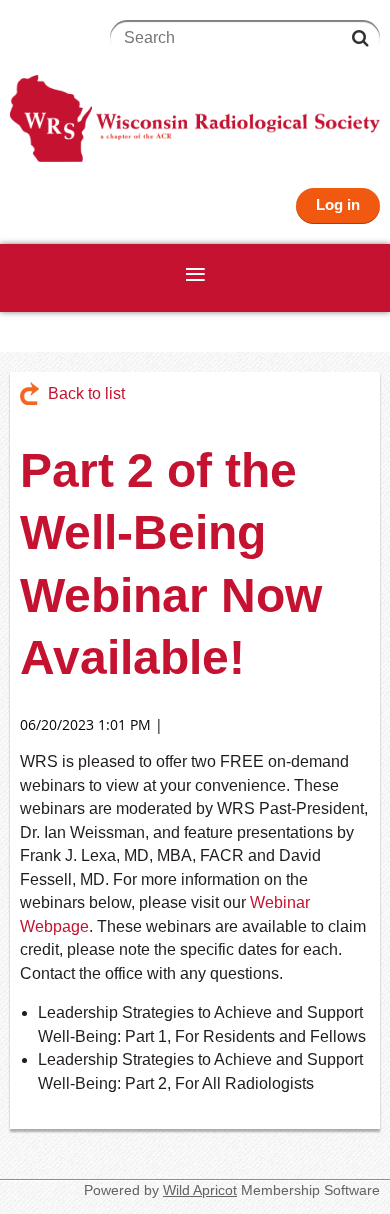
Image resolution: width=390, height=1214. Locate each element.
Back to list (86, 393)
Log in (338, 204)
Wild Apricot (200, 1190)
